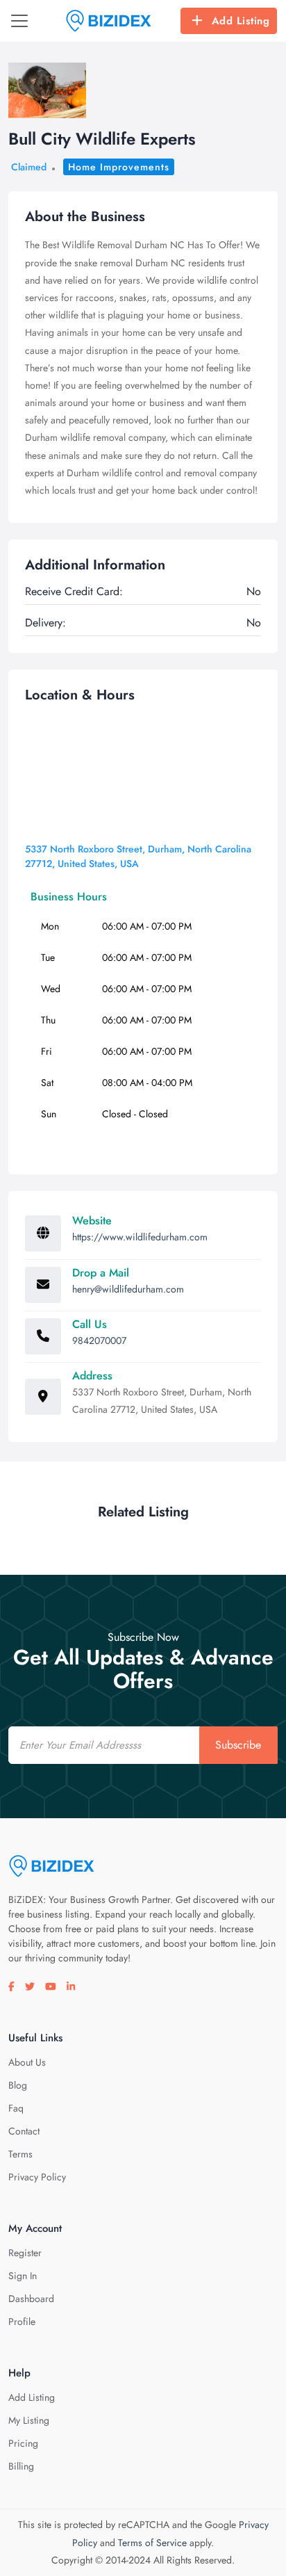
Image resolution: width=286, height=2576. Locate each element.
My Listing (29, 2420)
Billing (21, 2466)
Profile (22, 2322)
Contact (24, 2131)
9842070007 (99, 1340)
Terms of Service (152, 2543)
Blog (18, 2085)
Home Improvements (119, 167)
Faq (16, 2108)
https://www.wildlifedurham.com (140, 1237)
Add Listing (241, 21)
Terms (20, 2154)
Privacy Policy (37, 2177)
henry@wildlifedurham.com (128, 1289)
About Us (27, 2062)
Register (25, 2253)
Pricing (23, 2443)
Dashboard (31, 2299)
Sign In (23, 2276)
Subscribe (238, 1745)
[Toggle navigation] (19, 21)
